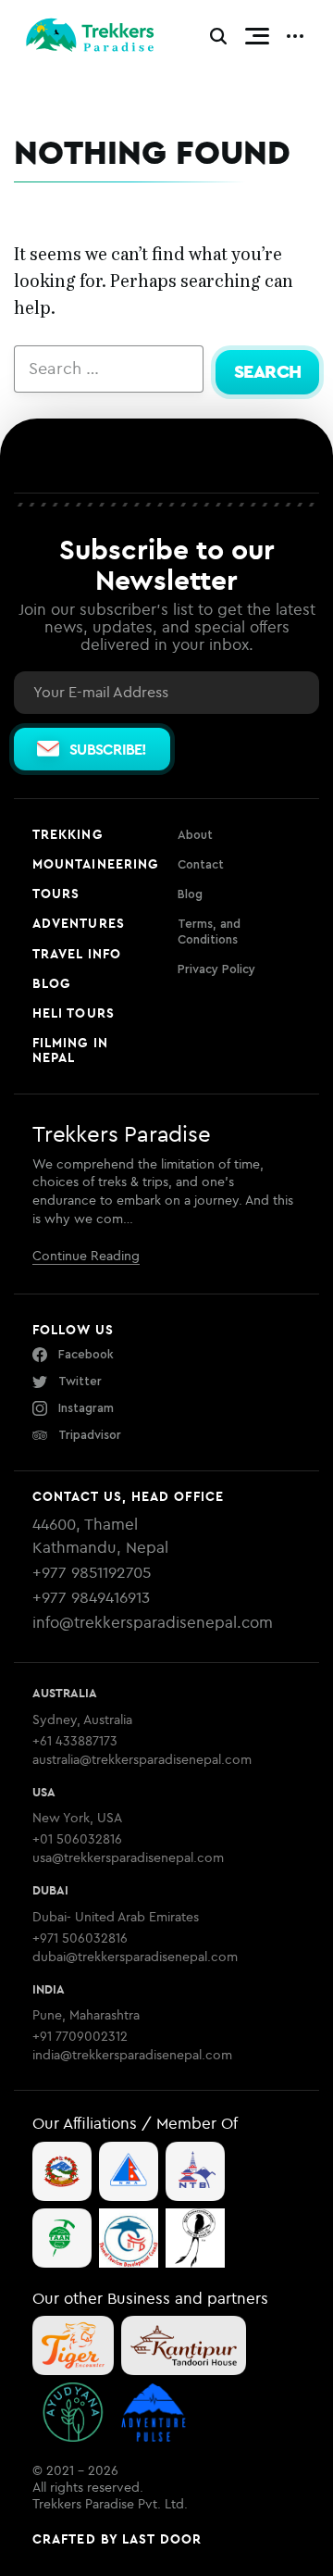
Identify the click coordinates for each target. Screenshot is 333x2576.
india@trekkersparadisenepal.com (132, 2055)
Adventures (79, 923)
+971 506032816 (80, 1938)
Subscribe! (108, 749)
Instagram (86, 1408)
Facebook (86, 1354)
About (195, 835)
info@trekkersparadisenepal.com (153, 1622)
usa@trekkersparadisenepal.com (128, 1858)
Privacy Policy (216, 969)
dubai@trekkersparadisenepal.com (135, 1957)
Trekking (68, 834)
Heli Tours (74, 1013)
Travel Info (77, 954)
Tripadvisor (90, 1435)
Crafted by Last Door (117, 2539)
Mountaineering (95, 864)
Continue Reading (86, 1256)
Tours (56, 894)
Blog (51, 983)
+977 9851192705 (92, 1572)
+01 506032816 (77, 1839)
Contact (201, 864)
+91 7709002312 (80, 2037)
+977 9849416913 (91, 1597)
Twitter (80, 1381)
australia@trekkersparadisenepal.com (142, 1760)
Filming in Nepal (70, 1050)
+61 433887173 (75, 1741)
